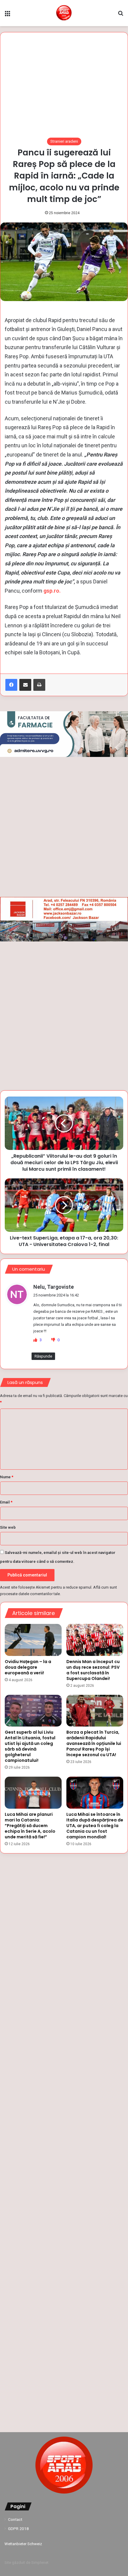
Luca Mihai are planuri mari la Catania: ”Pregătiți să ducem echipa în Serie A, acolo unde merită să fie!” (30, 1826)
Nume (7, 1477)
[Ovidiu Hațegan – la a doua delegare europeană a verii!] (33, 1640)
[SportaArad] (64, 13)
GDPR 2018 (18, 2529)
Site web (8, 1527)
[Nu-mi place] (54, 1340)
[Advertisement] (64, 88)
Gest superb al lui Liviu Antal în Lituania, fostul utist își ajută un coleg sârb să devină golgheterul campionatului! (30, 1746)
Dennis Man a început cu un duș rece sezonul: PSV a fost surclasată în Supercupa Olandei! (93, 1670)
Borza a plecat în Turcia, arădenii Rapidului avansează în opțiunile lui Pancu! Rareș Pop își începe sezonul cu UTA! (94, 1743)
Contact (15, 2519)
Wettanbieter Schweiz (23, 2544)
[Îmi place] (36, 1340)
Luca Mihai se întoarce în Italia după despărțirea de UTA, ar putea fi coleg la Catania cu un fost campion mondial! (95, 1826)
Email (6, 1502)
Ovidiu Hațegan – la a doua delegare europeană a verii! (28, 1667)
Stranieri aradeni (64, 141)
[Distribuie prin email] (25, 685)
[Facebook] (11, 685)
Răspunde (43, 1356)
